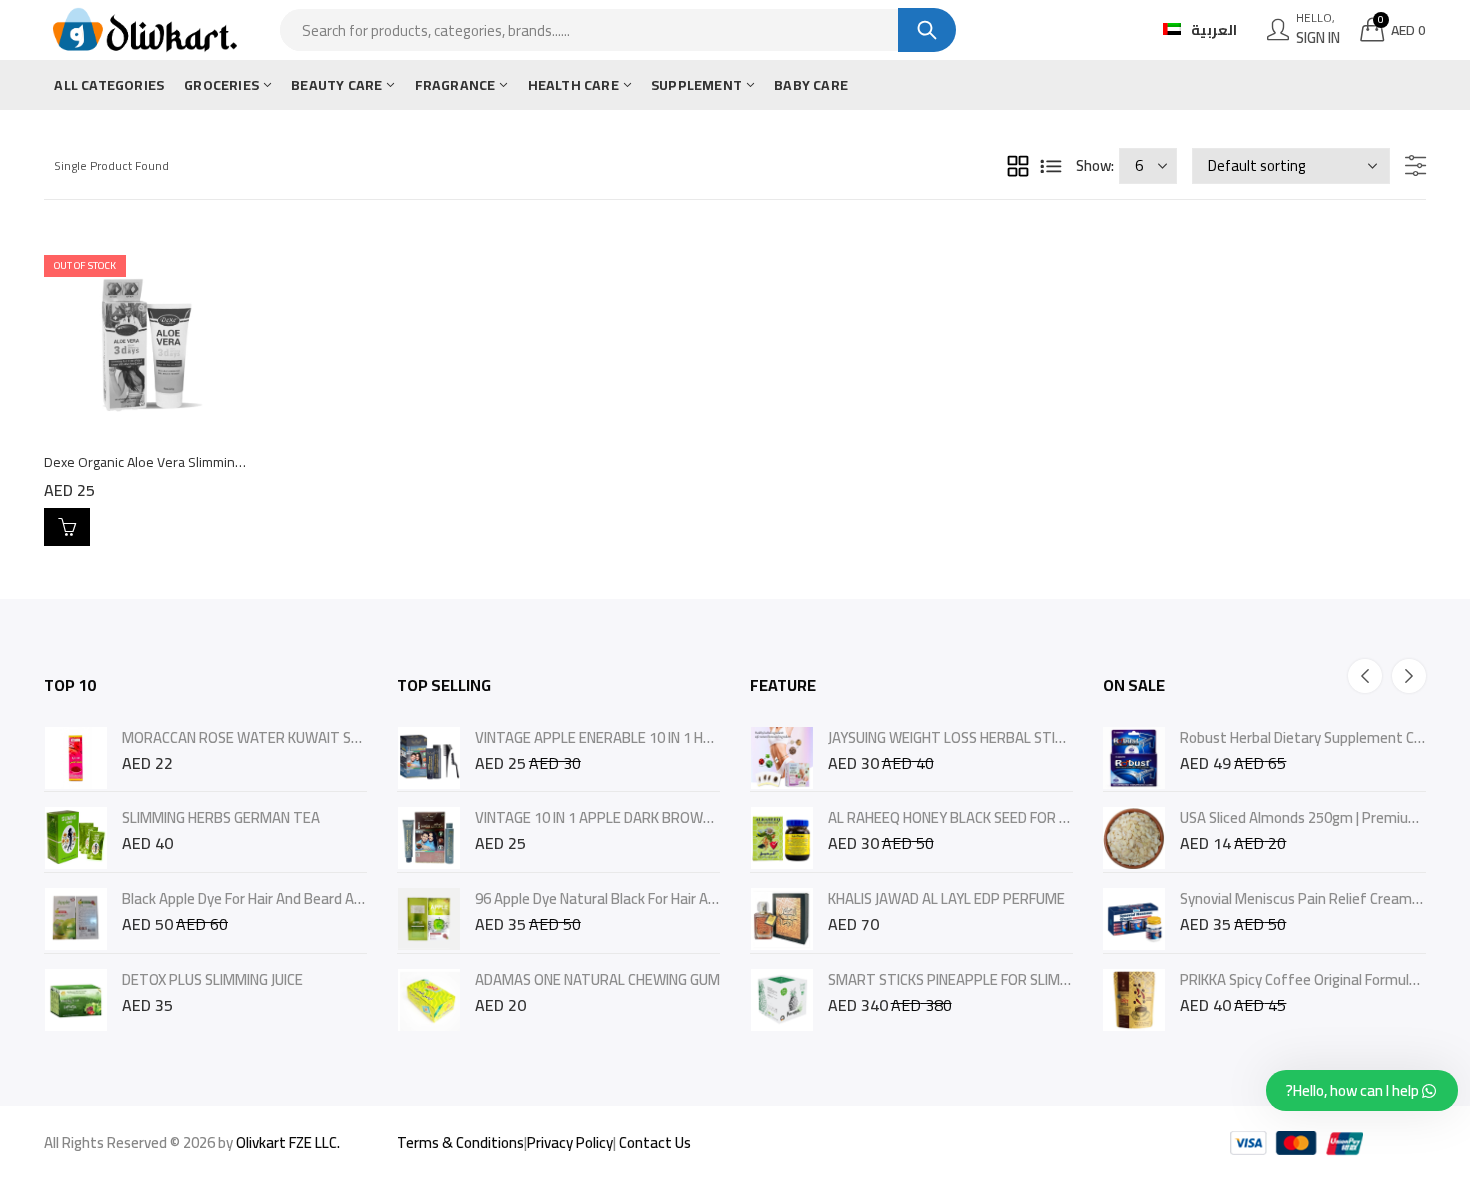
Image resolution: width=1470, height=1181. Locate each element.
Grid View (1018, 166)
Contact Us (655, 1142)
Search (927, 30)
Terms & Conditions (460, 1142)
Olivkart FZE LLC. (288, 1142)
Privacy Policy (570, 1142)
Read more (67, 527)
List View (1051, 166)
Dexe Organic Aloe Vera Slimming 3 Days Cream (186, 462)
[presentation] (1365, 676)
